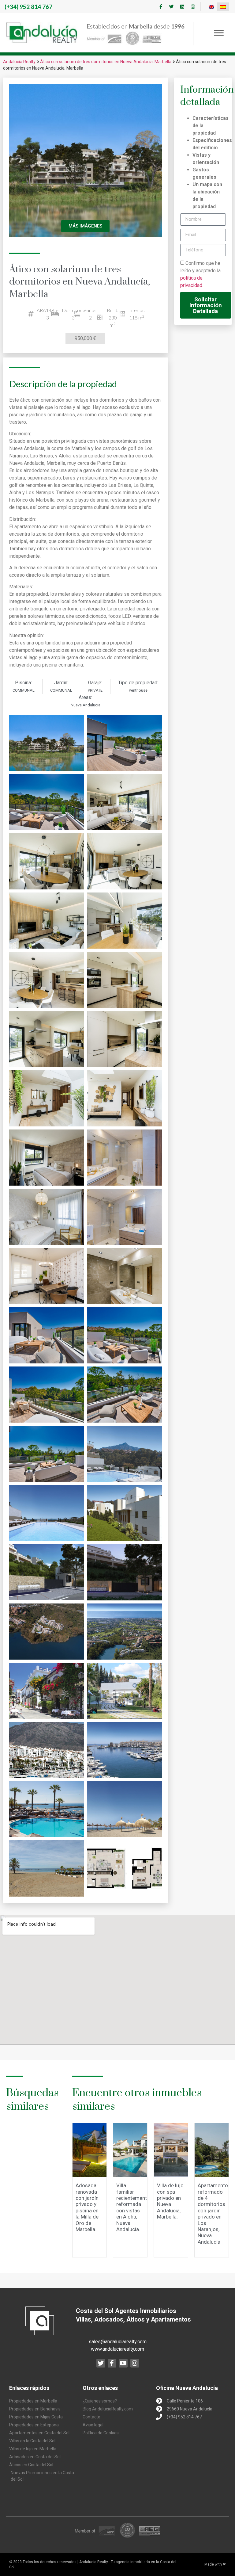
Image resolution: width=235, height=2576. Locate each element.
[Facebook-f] (161, 7)
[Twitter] (171, 7)
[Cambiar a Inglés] (211, 7)
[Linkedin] (182, 7)
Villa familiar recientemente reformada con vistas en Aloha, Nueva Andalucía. (133, 2207)
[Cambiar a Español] (223, 7)
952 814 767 (28, 7)
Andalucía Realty (19, 62)
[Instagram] (193, 7)
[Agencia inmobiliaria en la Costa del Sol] (42, 33)
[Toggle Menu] (219, 33)
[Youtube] (123, 2363)
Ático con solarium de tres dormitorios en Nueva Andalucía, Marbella (106, 62)
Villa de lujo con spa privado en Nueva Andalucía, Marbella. (170, 2201)
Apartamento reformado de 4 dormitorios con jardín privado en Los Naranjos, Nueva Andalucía (213, 2214)
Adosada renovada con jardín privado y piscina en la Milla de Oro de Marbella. (87, 2207)
